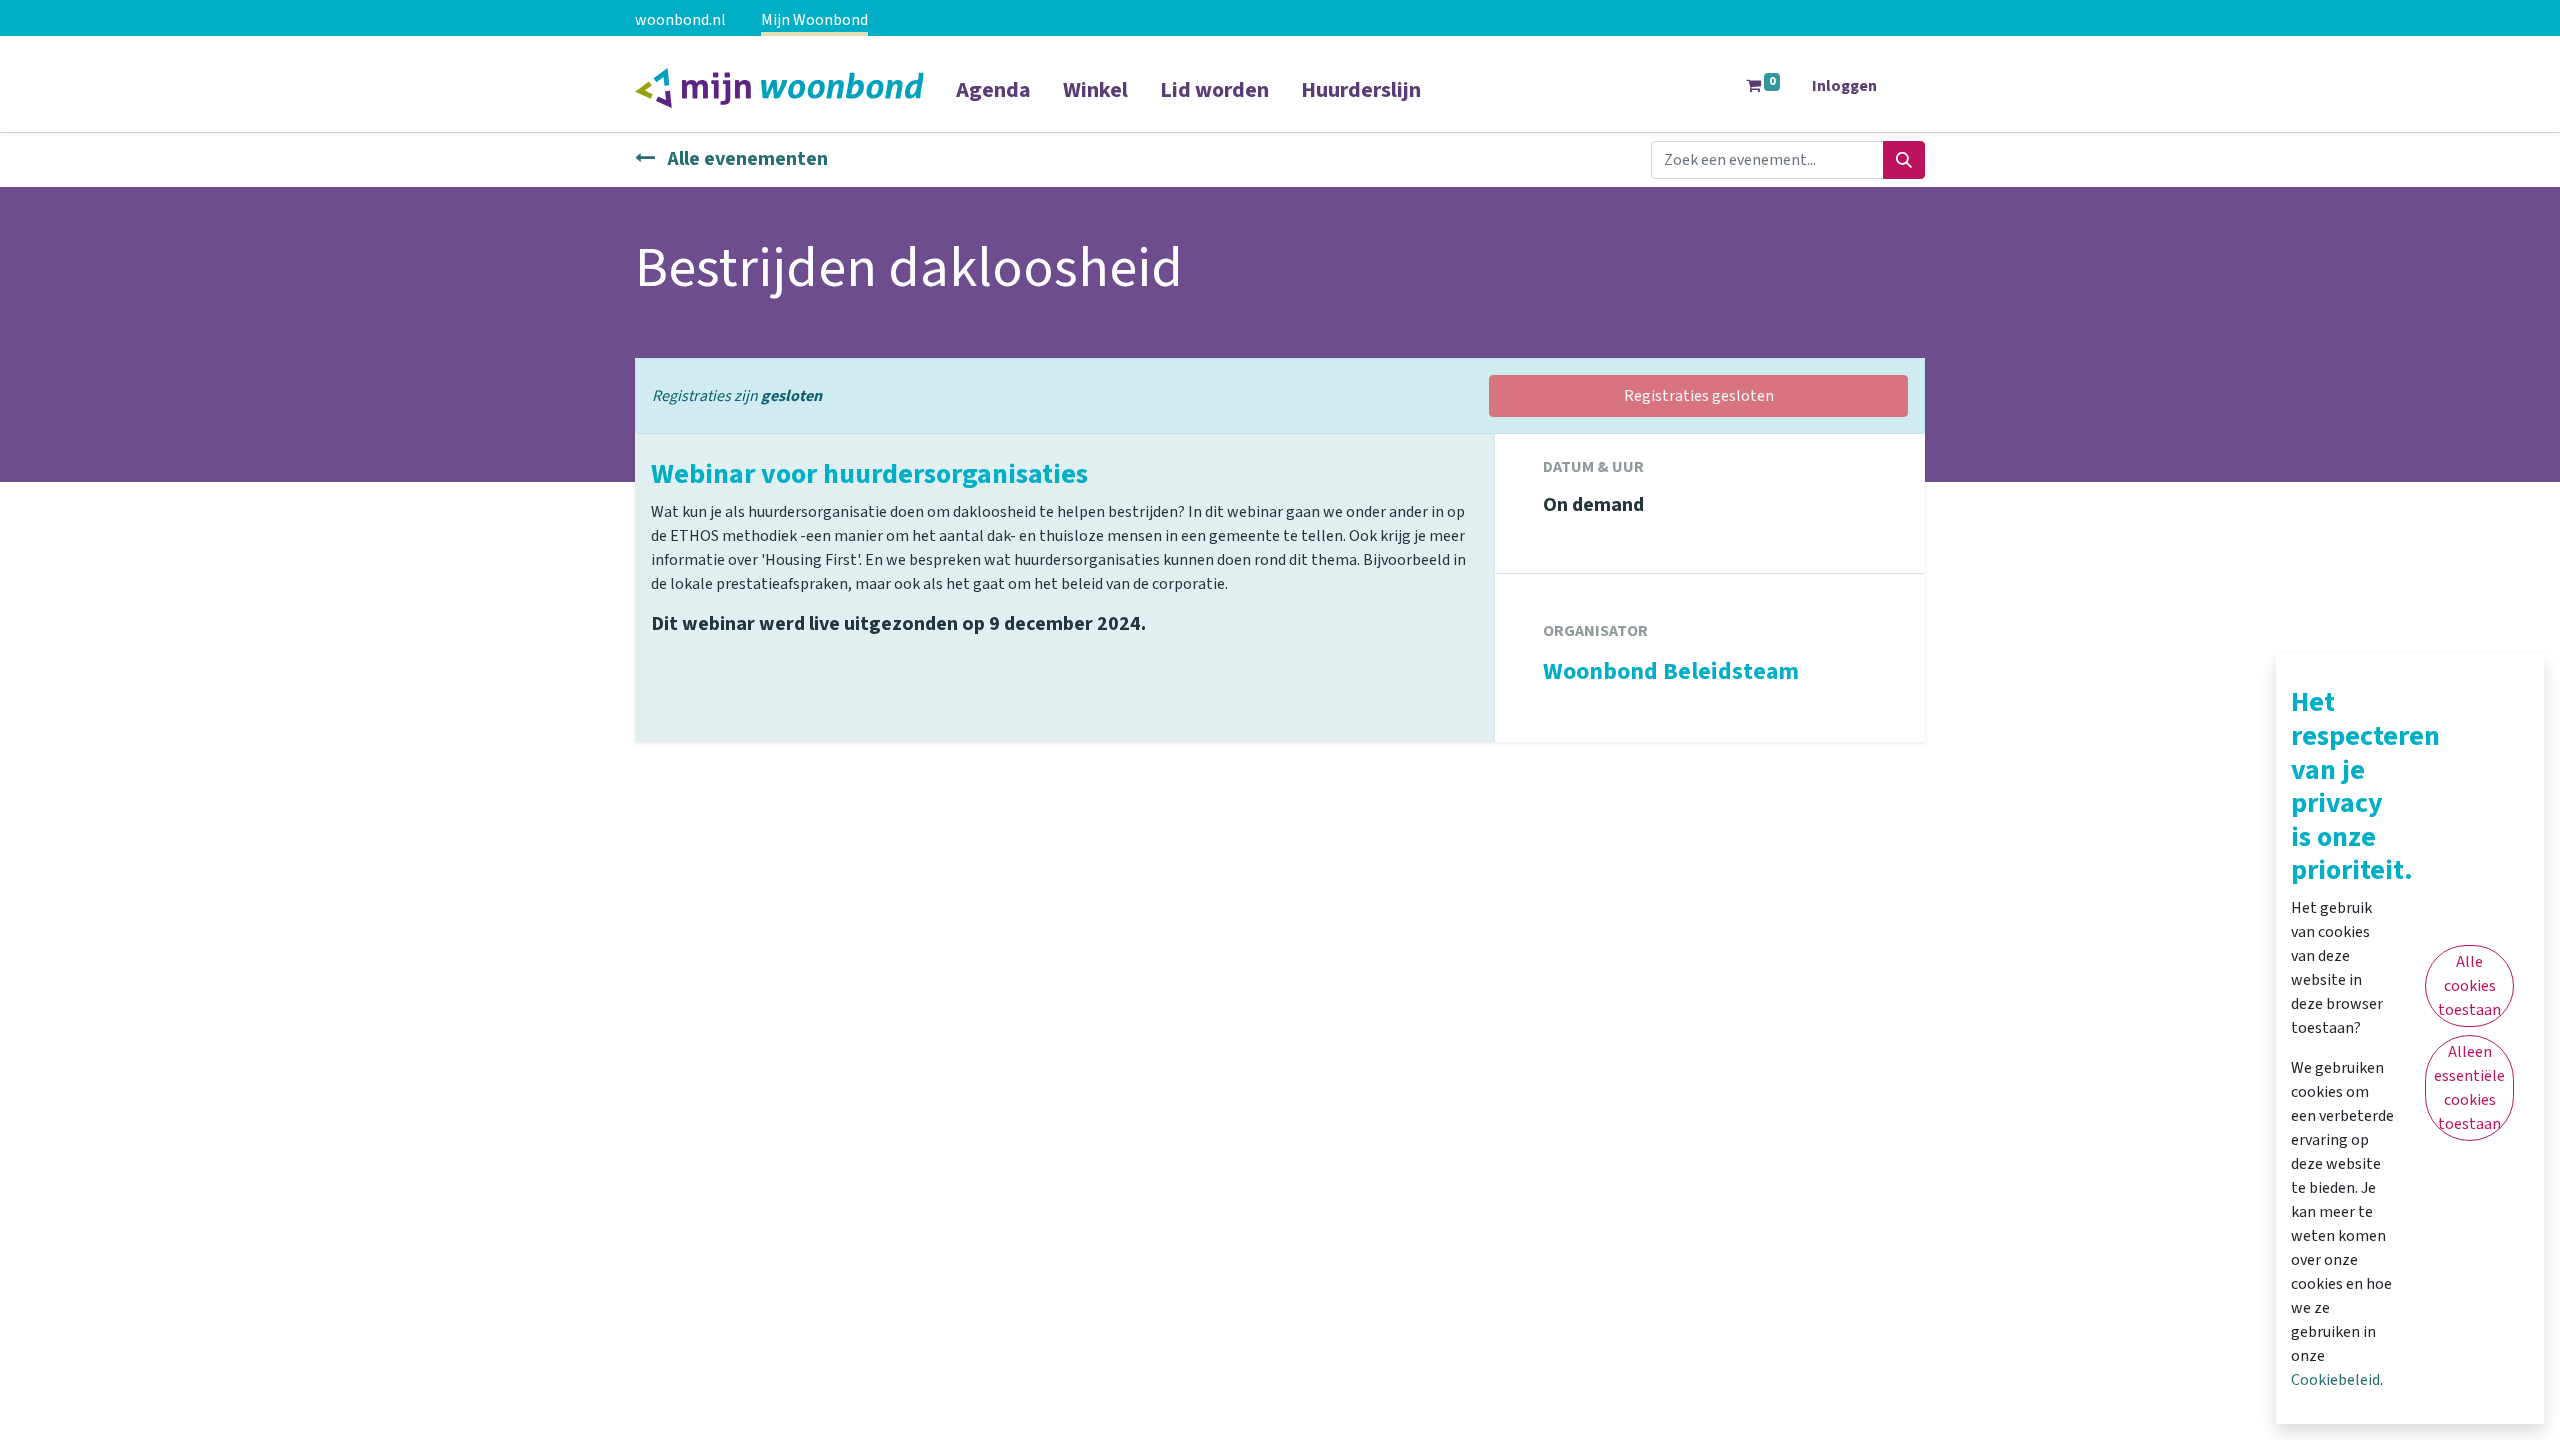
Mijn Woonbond (814, 20)
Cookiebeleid (2335, 1380)
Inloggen (1844, 86)
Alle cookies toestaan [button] (2469, 986)
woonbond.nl (680, 20)
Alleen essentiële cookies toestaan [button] (2469, 1088)
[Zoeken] (1904, 160)
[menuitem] (993, 103)
